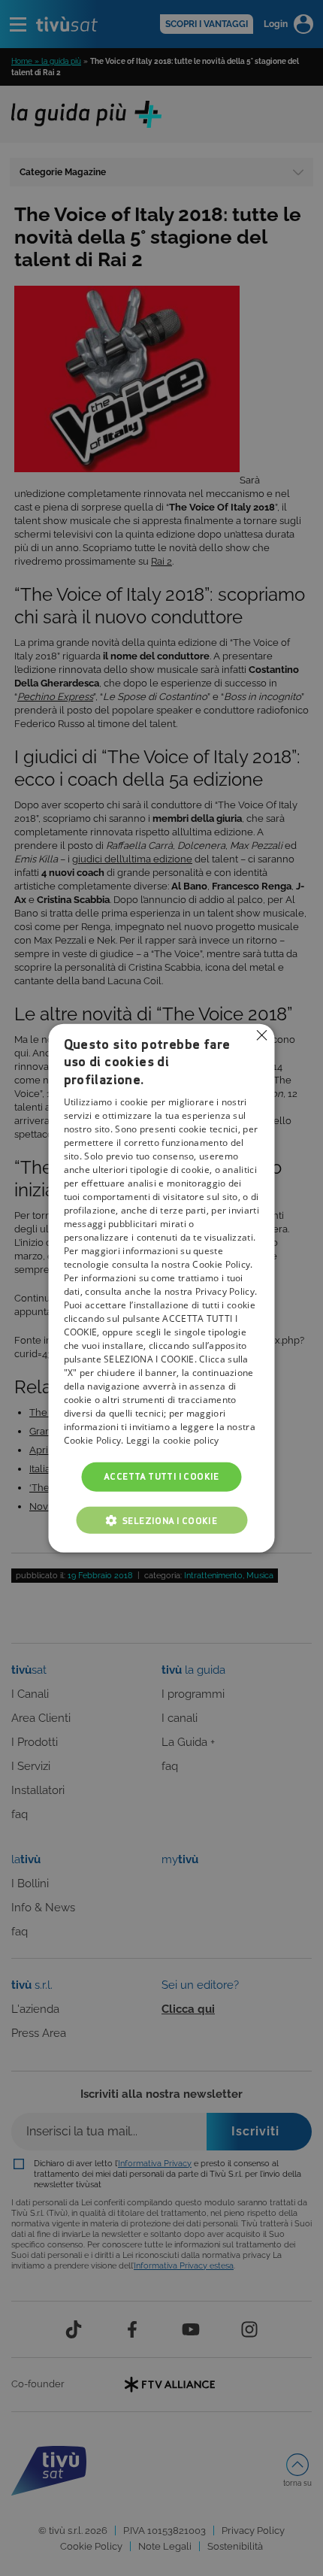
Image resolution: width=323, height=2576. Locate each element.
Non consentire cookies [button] (262, 1035)
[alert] (161, 1288)
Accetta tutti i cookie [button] (161, 1476)
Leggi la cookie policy (173, 1440)
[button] (161, 1520)
